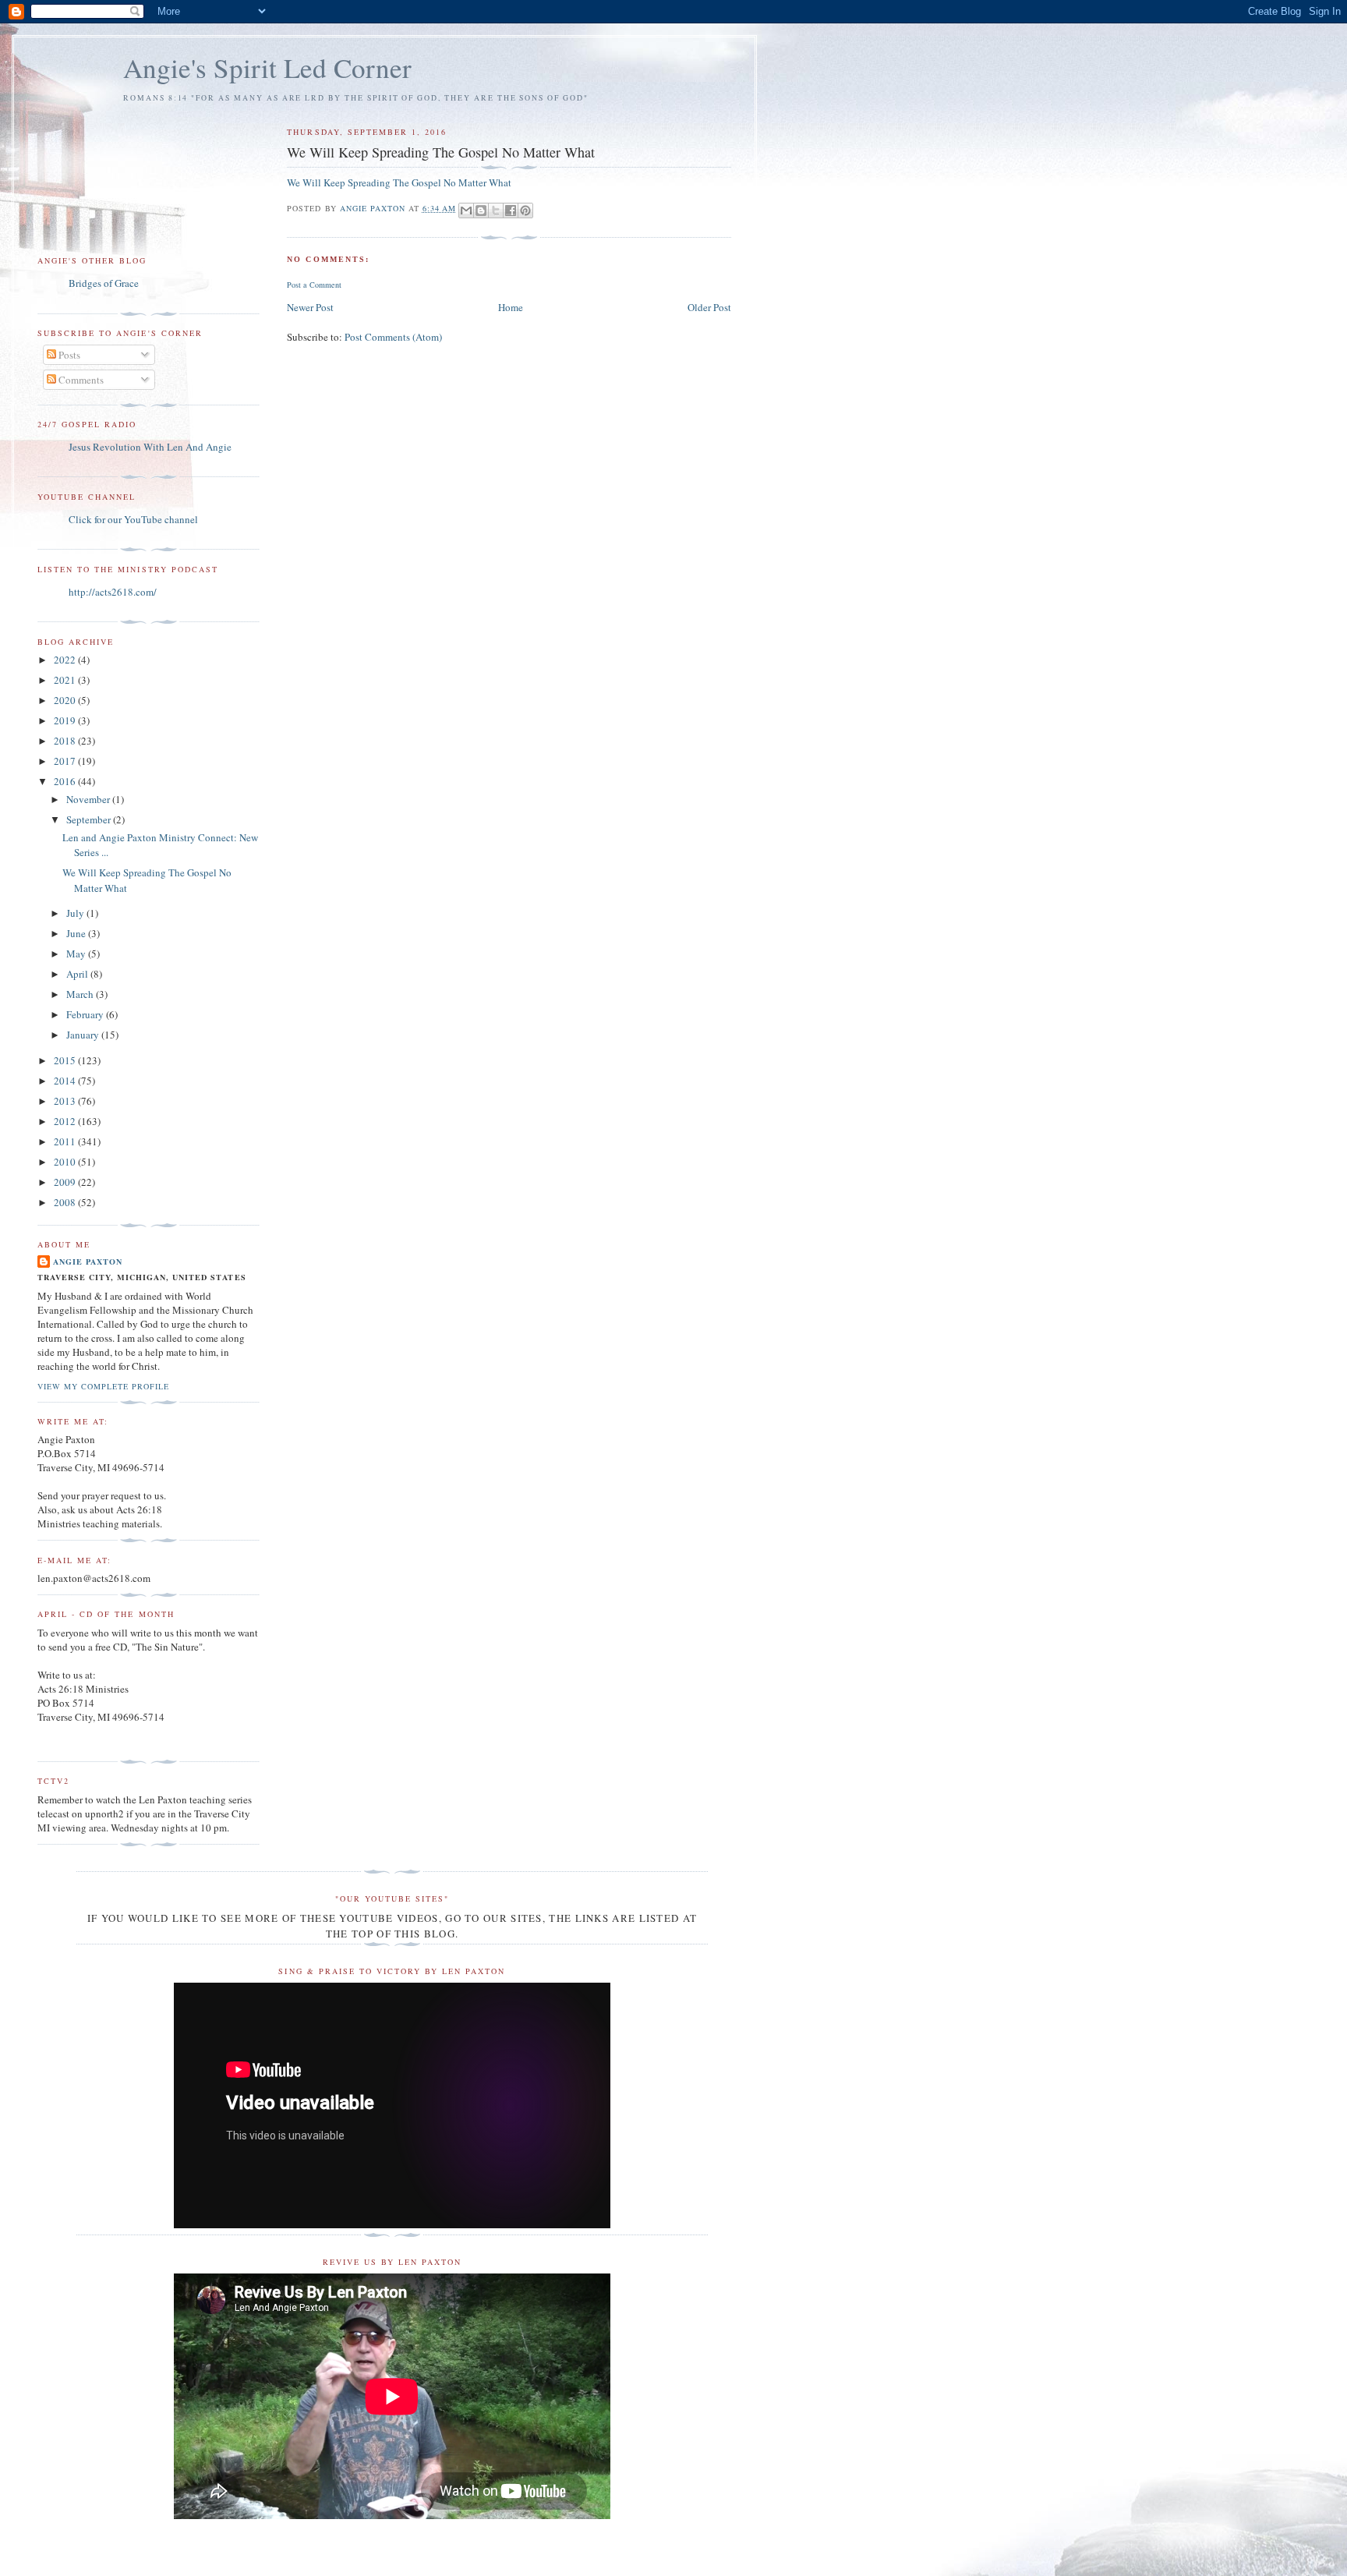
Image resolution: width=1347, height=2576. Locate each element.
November (89, 799)
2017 (66, 761)
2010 (66, 1162)
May (77, 954)
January (84, 1035)
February (86, 1014)
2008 (66, 1202)
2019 (66, 720)
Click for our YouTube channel (133, 519)
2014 (66, 1081)
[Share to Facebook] (511, 211)
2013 (66, 1101)
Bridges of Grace (104, 283)
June (77, 933)
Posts (68, 355)
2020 (66, 700)
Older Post (709, 307)
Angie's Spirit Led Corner (267, 67)
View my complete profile (103, 1386)
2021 (66, 680)
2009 (66, 1182)
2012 (66, 1121)
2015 (66, 1060)
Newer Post (310, 307)
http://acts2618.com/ (113, 592)
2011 (66, 1141)
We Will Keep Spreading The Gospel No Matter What (399, 182)
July (76, 913)
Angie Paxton (88, 1261)
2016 (66, 781)
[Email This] (466, 211)
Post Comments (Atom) (393, 337)
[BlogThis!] (481, 211)
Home (511, 307)
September (90, 819)
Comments (80, 380)
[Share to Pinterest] (525, 211)
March (81, 994)
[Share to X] (496, 211)
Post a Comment (314, 285)
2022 (66, 660)
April (78, 974)
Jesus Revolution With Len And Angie (150, 447)
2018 (66, 741)
